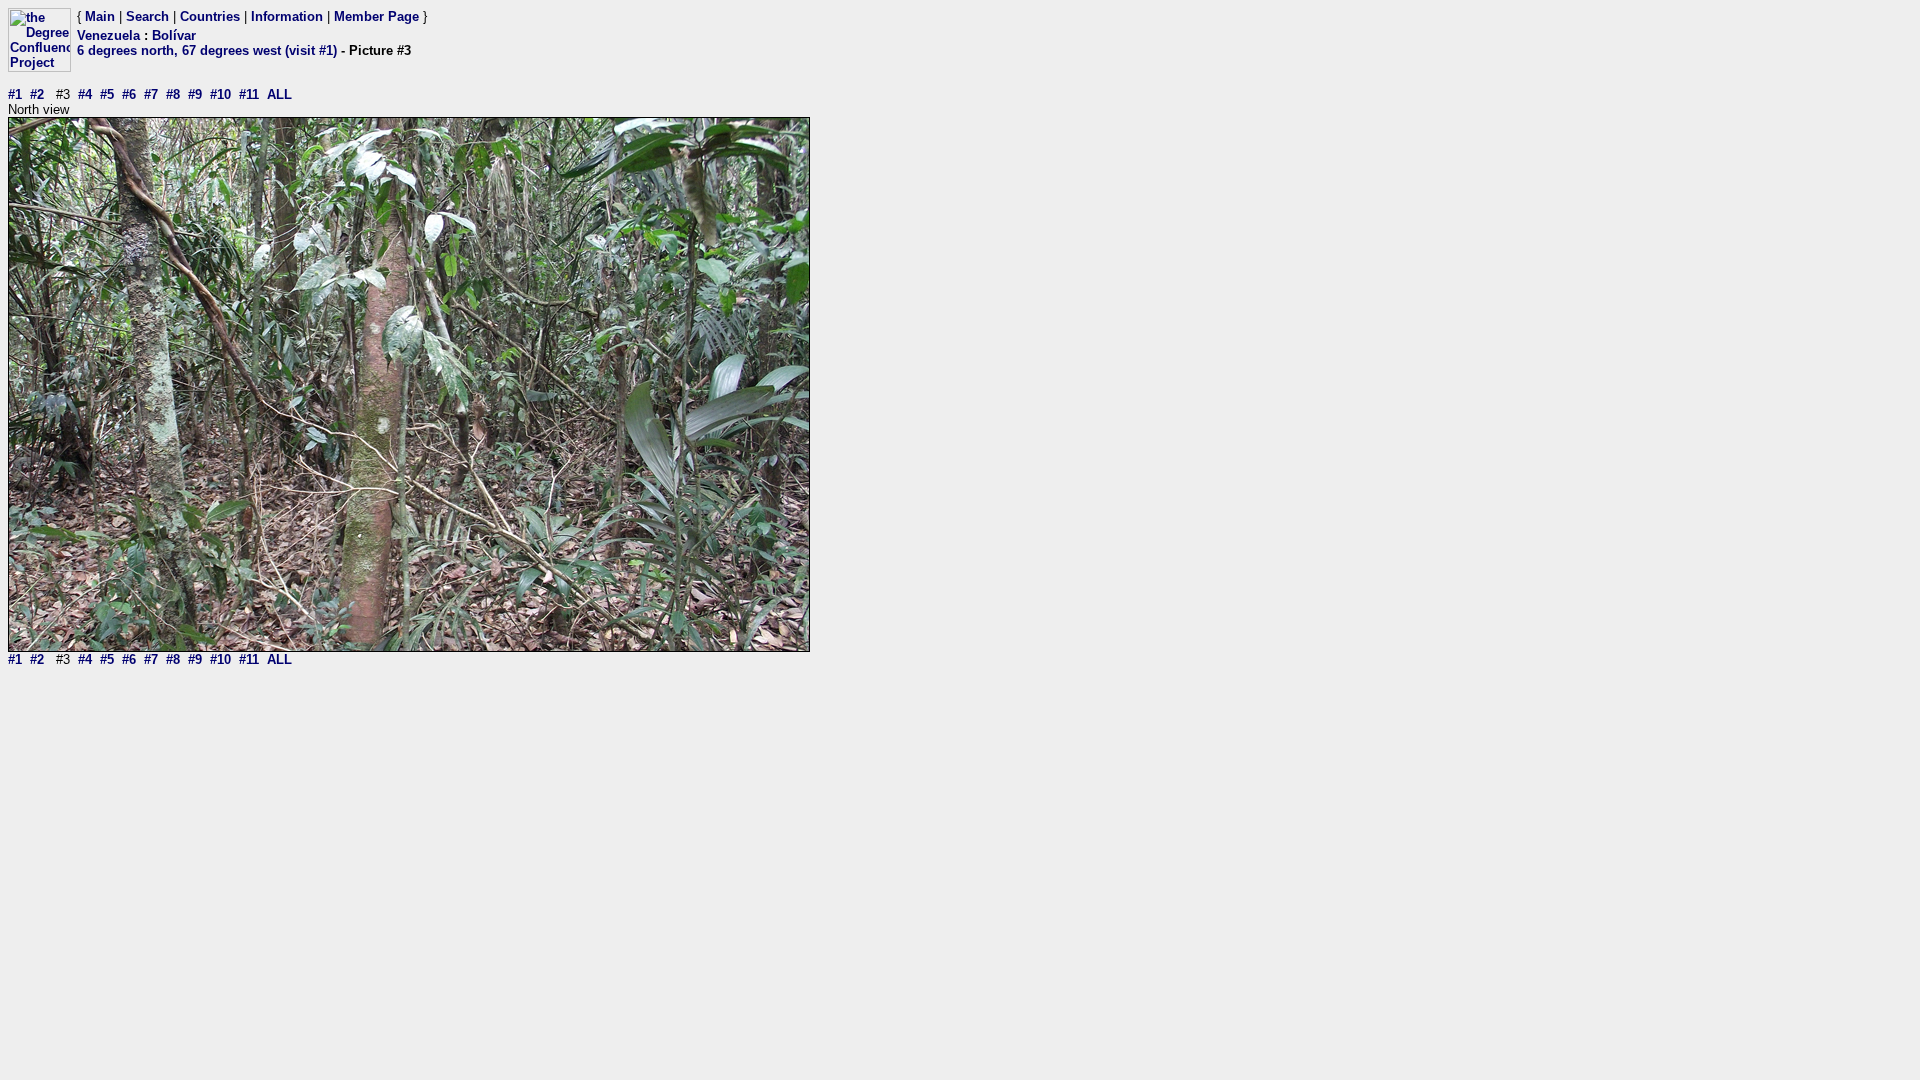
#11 (249, 94)
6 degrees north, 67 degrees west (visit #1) (207, 50)
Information (287, 16)
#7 (151, 94)
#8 (173, 94)
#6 (129, 94)
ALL (279, 94)
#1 (15, 94)
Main (100, 16)
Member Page (376, 16)
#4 (85, 94)
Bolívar (174, 35)
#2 (37, 94)
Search (147, 16)
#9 (195, 94)
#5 (107, 94)
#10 (220, 94)
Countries (210, 16)
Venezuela (108, 35)
